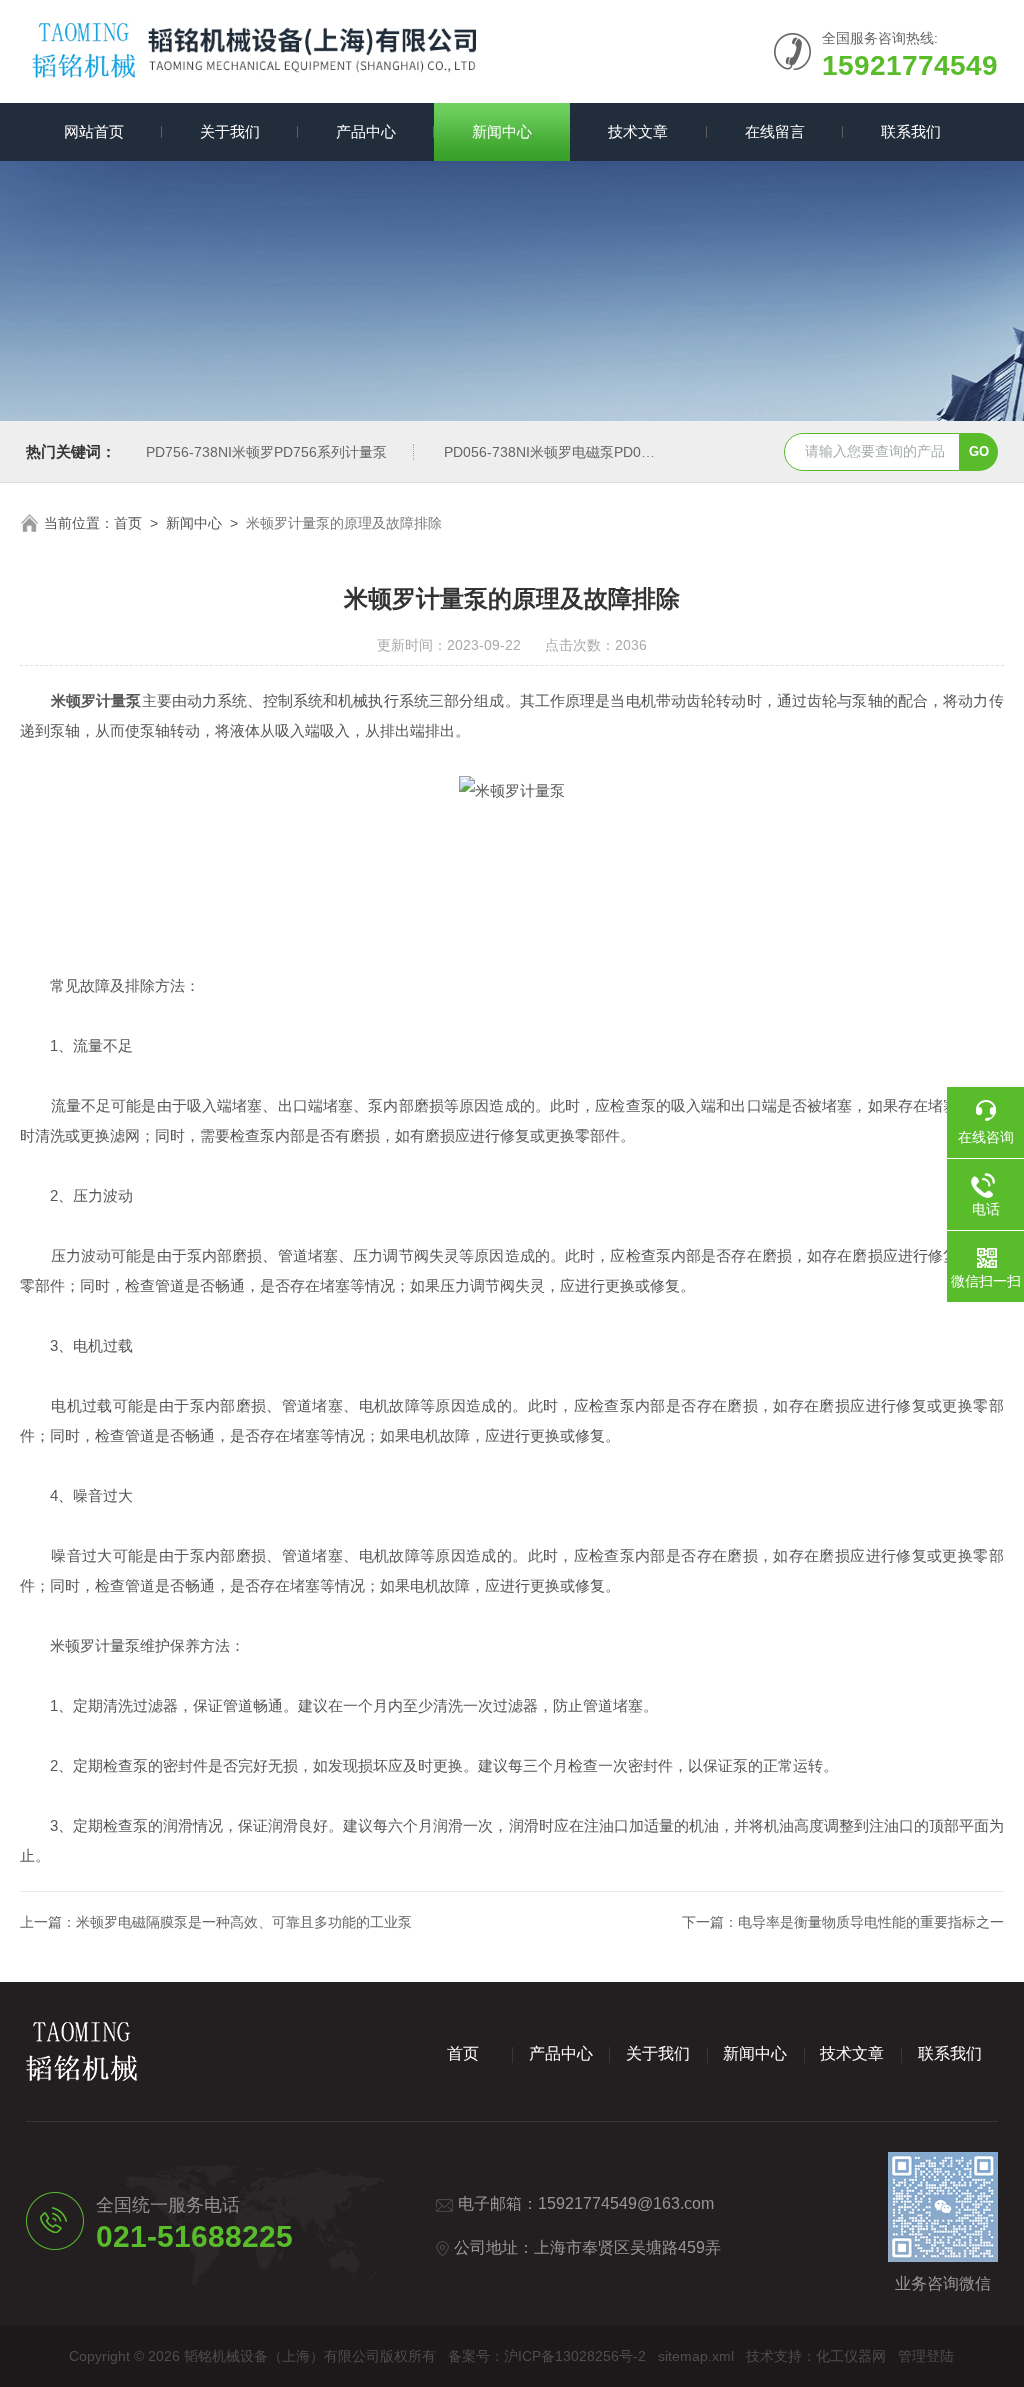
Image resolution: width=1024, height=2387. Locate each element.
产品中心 (366, 131)
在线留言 (775, 131)
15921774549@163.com (626, 2203)
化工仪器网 (851, 2356)
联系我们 (911, 131)
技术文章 (638, 131)
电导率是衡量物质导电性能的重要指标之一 (871, 1922)
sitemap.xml (696, 2356)
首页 (128, 523)
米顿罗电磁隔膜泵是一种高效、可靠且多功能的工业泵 (244, 1922)
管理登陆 (926, 2356)
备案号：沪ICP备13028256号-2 (547, 2356)
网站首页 (94, 131)
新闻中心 (502, 131)
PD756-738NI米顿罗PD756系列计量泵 (266, 452)
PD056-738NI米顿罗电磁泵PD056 (550, 452)
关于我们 (230, 131)
